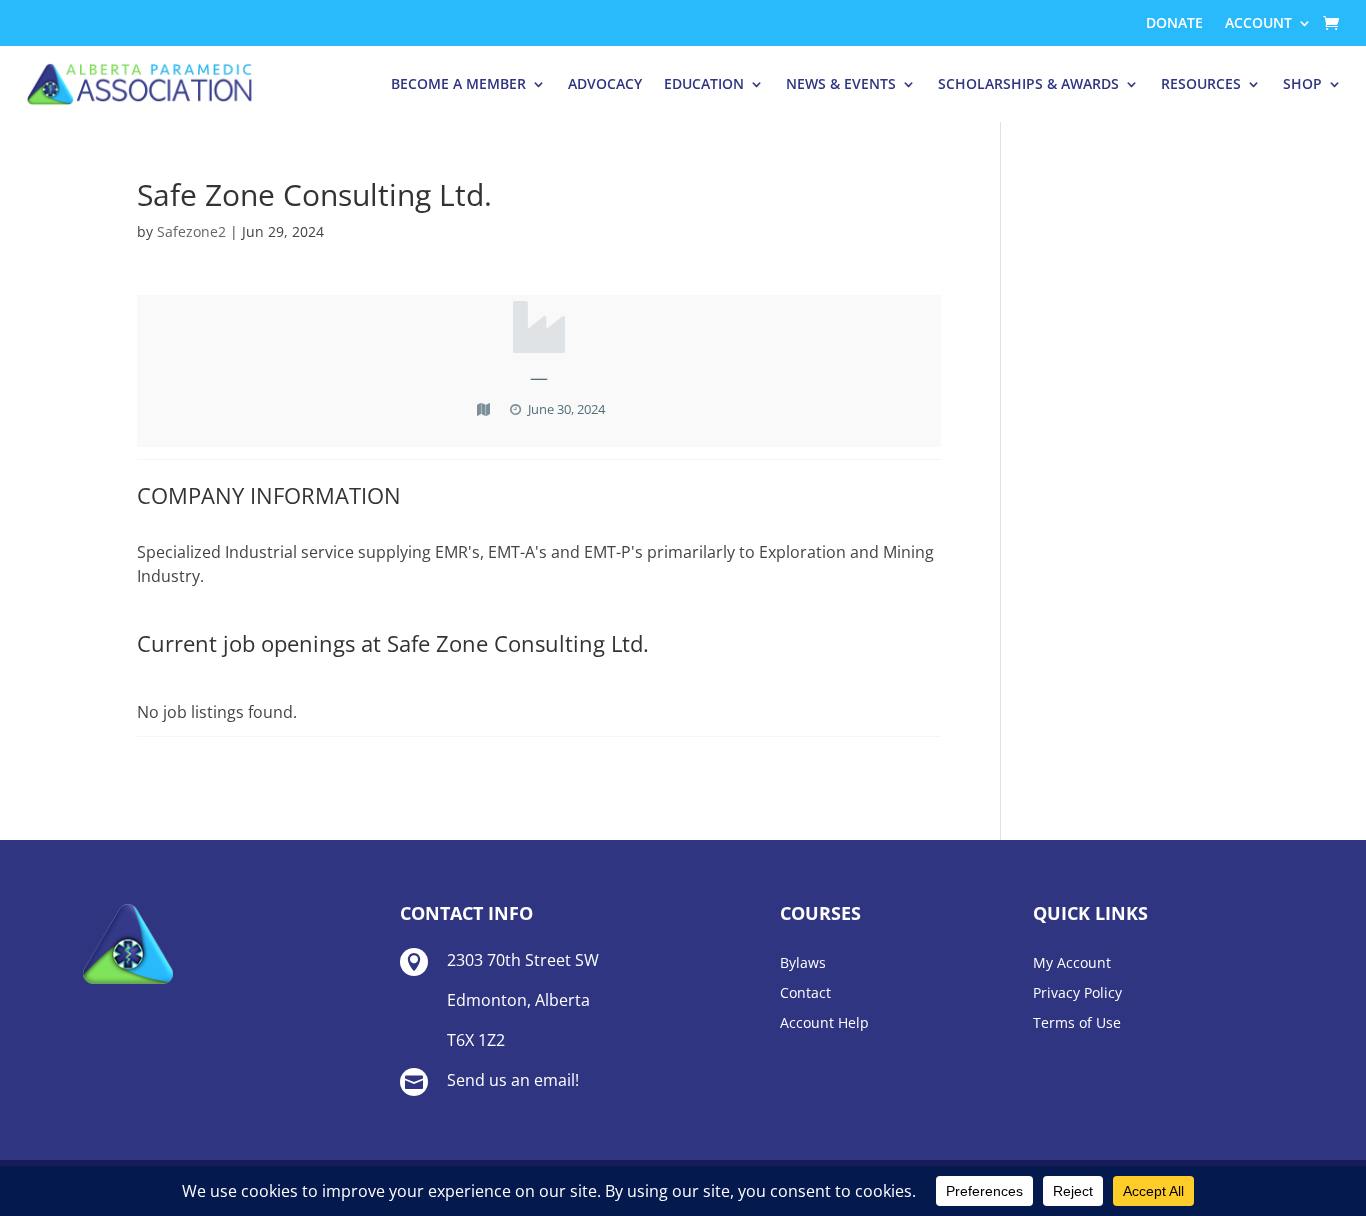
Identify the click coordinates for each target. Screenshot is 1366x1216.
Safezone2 (191, 231)
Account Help (824, 1024)
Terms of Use (1077, 1024)
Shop (1302, 83)
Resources (1201, 83)
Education (704, 83)
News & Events (841, 83)
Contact (805, 994)
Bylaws (803, 964)
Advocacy (605, 83)
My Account (1072, 964)
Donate (1174, 24)
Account (1258, 24)
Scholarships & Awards (1028, 83)
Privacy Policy (1077, 994)
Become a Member (458, 83)
